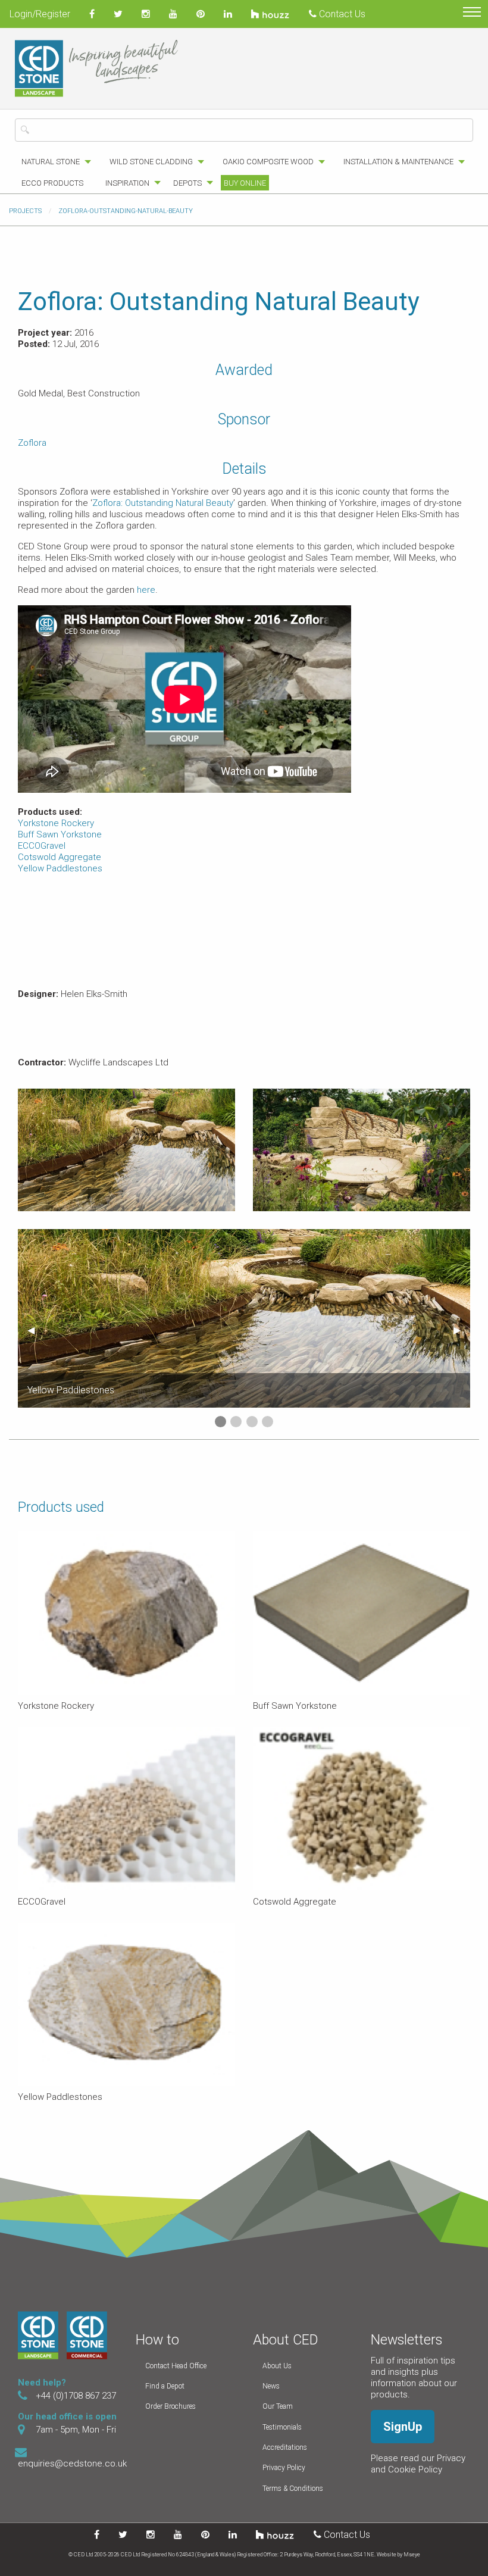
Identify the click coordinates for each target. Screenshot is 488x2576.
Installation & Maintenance (398, 162)
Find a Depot (165, 2386)
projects (25, 211)
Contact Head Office (176, 2366)
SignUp (403, 2427)
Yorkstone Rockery (56, 823)
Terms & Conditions (293, 2489)
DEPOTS (187, 183)
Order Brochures (171, 2406)
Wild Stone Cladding (151, 162)
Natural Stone (51, 162)
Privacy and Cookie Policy (418, 2464)
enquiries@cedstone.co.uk (72, 2464)
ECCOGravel (42, 846)
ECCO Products (52, 183)
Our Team (278, 2406)
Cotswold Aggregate (60, 857)
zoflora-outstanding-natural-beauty (126, 211)
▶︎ (462, 1330)
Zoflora (32, 443)
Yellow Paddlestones (60, 868)
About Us (277, 2366)
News (271, 2386)
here (146, 590)
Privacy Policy (284, 2468)
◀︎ (36, 1330)
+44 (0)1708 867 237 (76, 2396)
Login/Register (40, 14)
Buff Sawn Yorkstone (60, 834)
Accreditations (285, 2447)
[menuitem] (53, 162)
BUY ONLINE (245, 183)
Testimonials (282, 2427)
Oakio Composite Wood (268, 162)
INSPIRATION (127, 183)
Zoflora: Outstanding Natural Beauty (163, 503)
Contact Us (341, 14)
